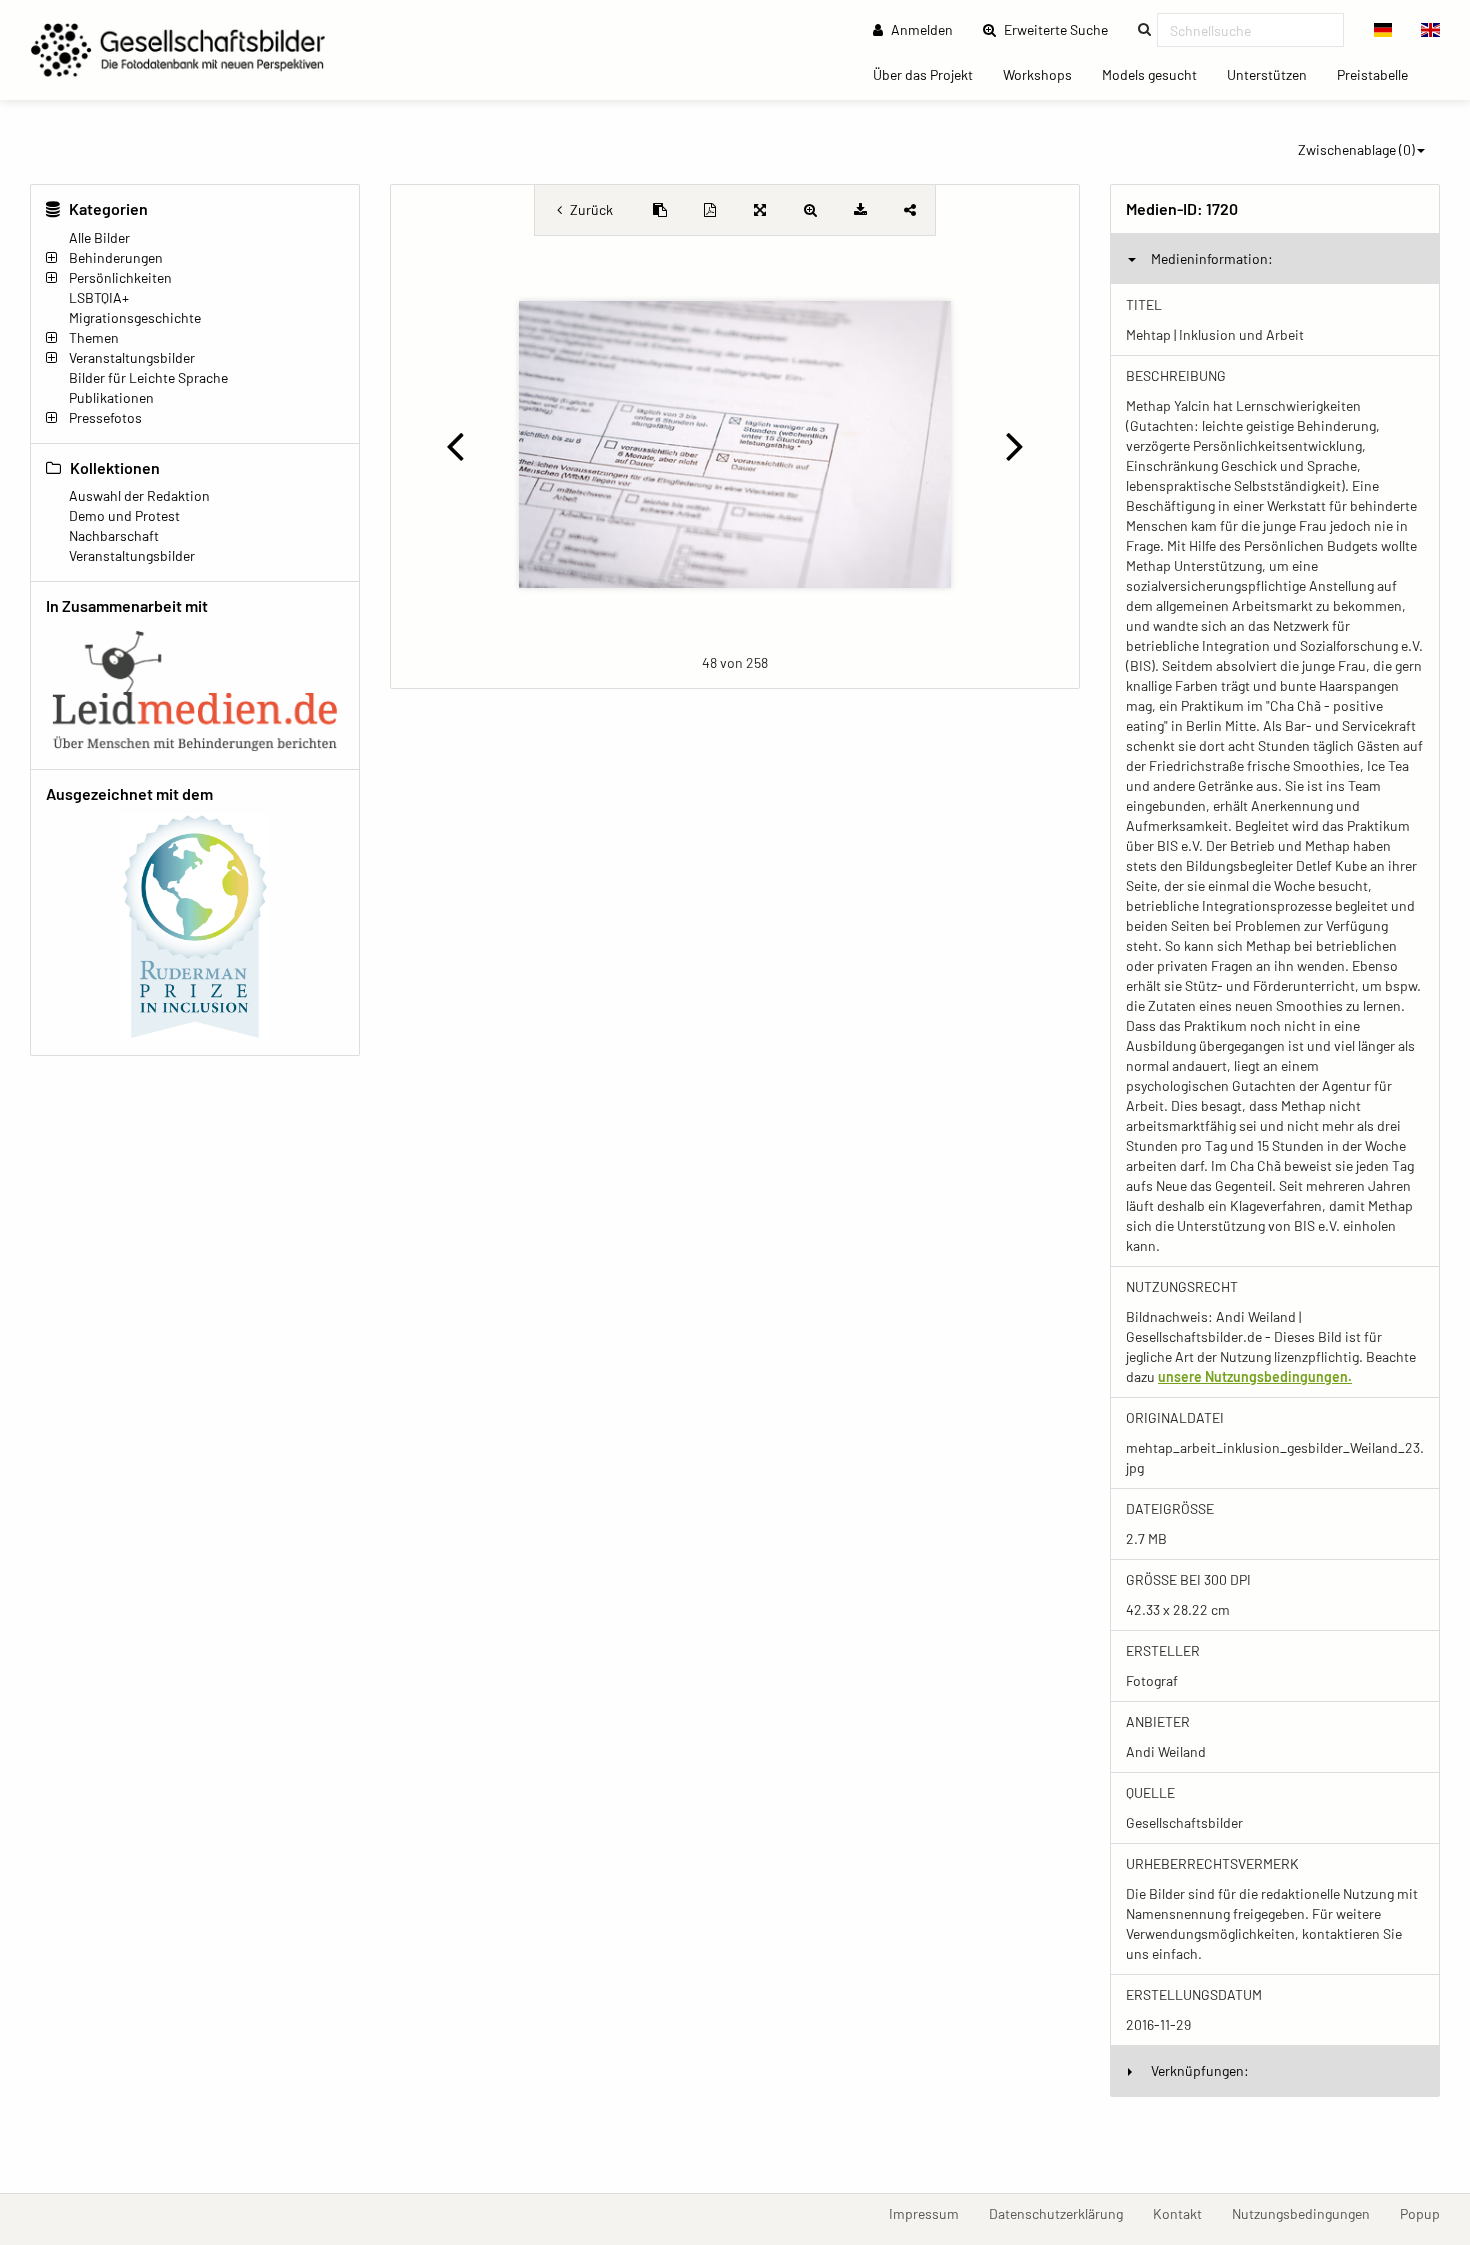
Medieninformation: (1212, 258)
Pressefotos (105, 417)
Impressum (931, 2213)
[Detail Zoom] (810, 210)
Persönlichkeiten (120, 277)
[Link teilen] (910, 210)
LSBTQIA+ (99, 297)
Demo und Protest (124, 515)
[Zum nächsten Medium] (1015, 445)
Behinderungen (116, 257)
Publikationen (111, 397)
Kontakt (1185, 2213)
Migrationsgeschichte (135, 317)
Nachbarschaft (114, 535)
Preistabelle (1380, 74)
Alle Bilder (99, 237)
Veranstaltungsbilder (132, 357)
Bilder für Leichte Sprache (148, 377)
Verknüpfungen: (1200, 2070)
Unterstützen (1274, 74)
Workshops (1045, 74)
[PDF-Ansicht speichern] (710, 210)
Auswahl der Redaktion (139, 495)
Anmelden (920, 29)
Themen (94, 337)
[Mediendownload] (860, 210)
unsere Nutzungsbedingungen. (1255, 1376)
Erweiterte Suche (1062, 29)
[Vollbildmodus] (760, 210)
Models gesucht (1157, 74)
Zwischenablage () (1356, 149)
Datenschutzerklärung (1063, 2213)
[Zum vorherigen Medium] (455, 445)
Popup (1427, 2213)
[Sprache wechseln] (1383, 30)
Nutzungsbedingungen (1308, 2213)
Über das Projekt (930, 74)
